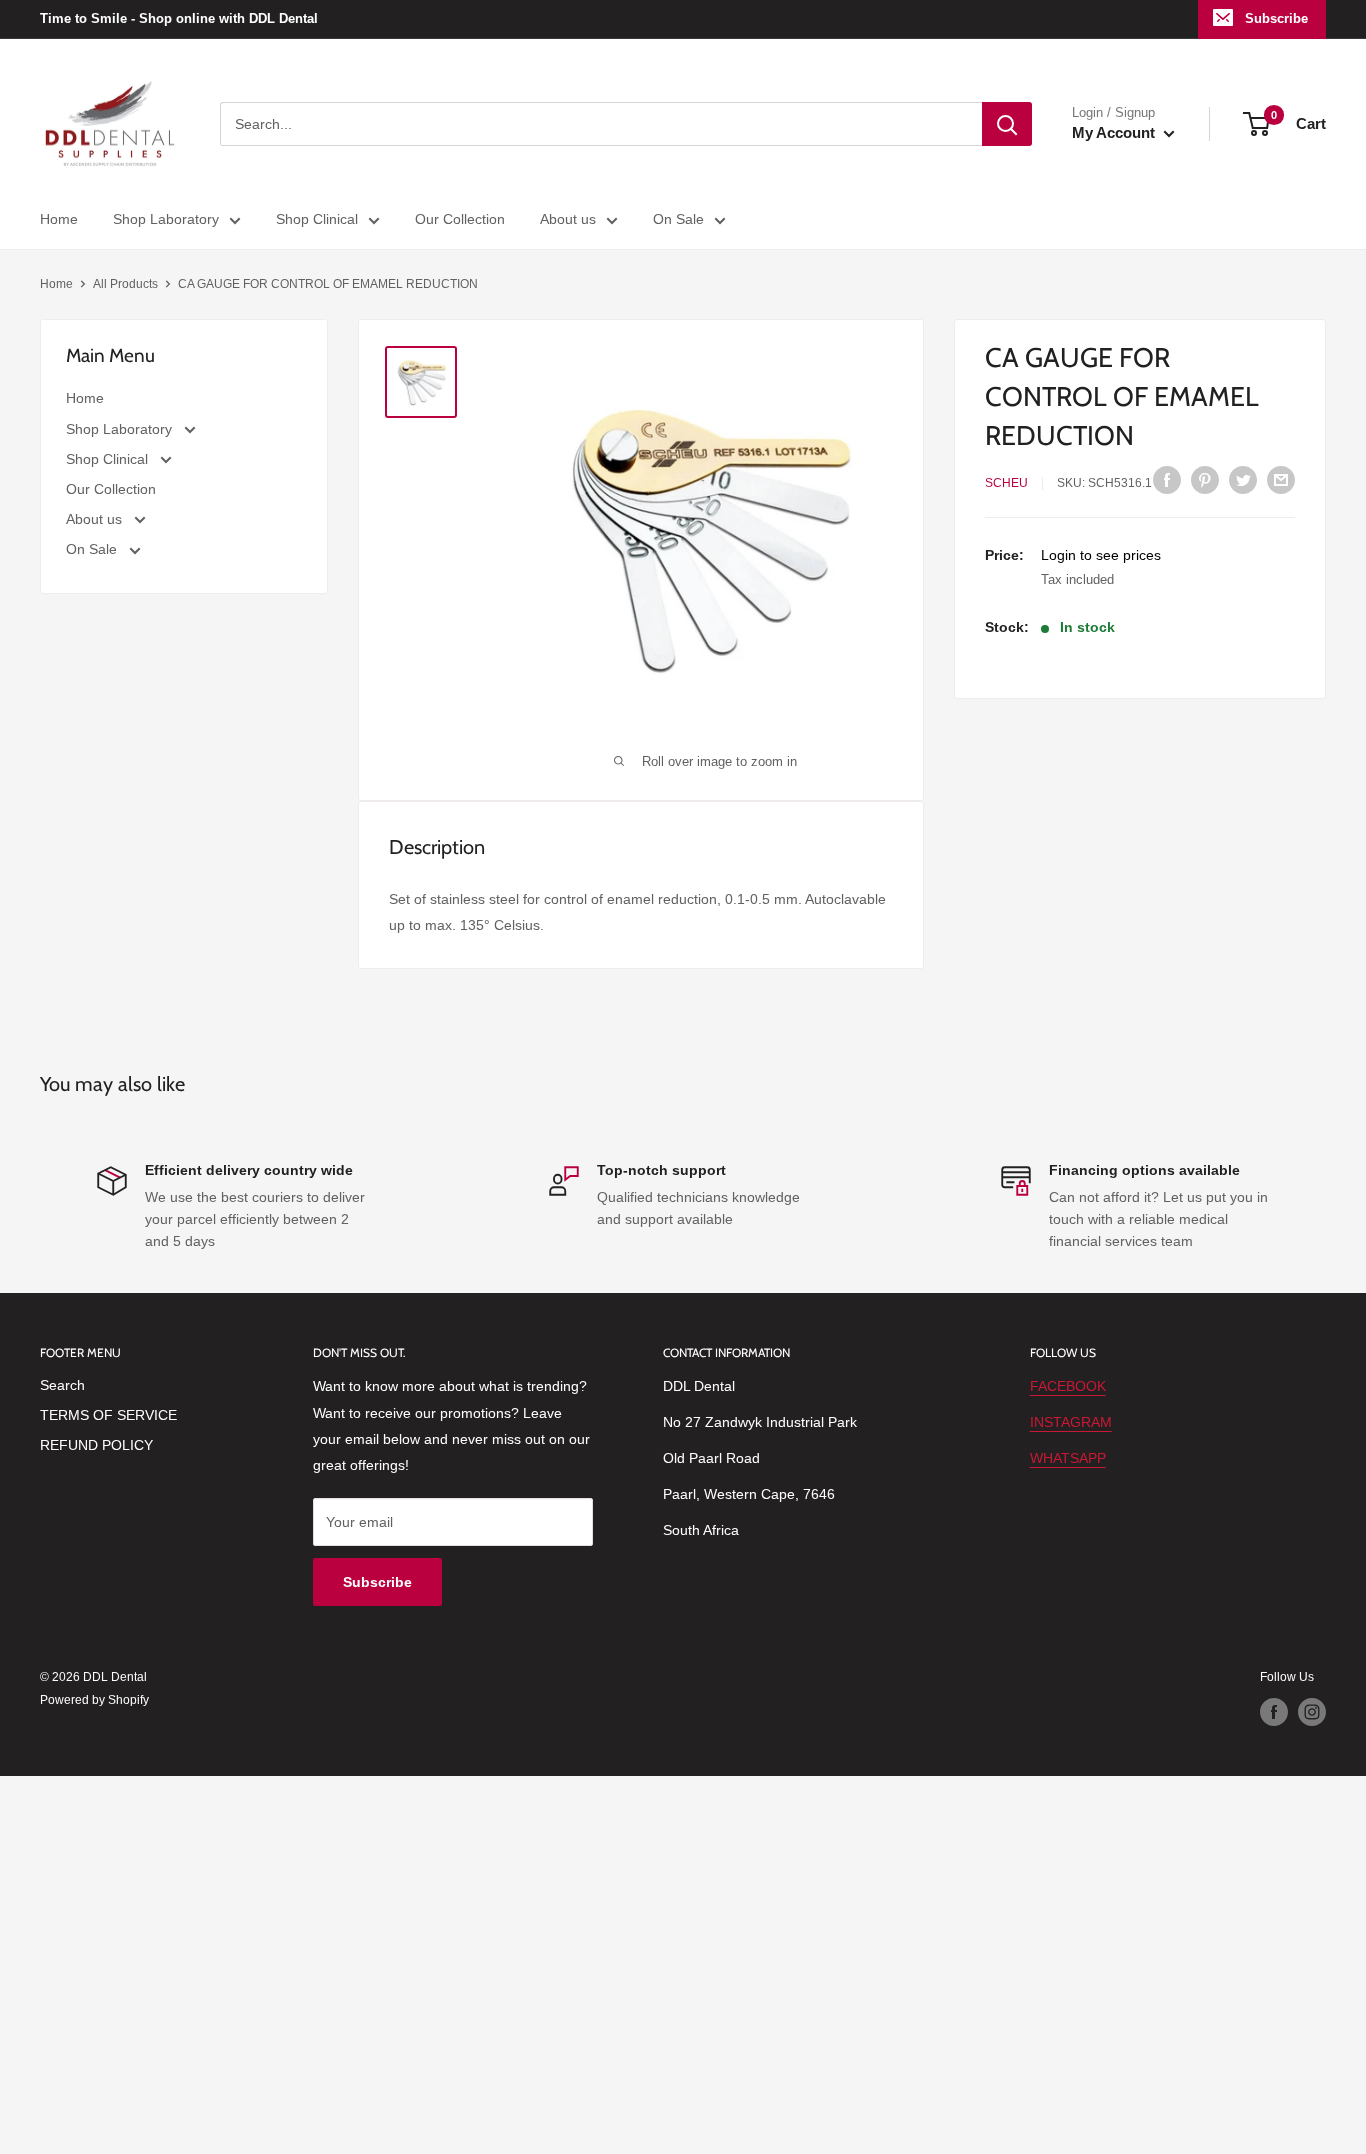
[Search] (1007, 124)
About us (568, 219)
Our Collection (460, 219)
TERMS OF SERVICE (108, 1415)
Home (59, 219)
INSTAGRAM (1071, 1422)
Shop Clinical (317, 219)
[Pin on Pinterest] (1205, 480)
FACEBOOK (1068, 1386)
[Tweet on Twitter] (1243, 480)
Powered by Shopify (94, 1700)
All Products (125, 284)
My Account (1115, 132)
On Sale (678, 219)
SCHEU (1006, 483)
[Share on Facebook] (1167, 480)
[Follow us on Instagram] (1312, 1712)
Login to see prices (1101, 554)
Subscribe (1276, 18)
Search (62, 1385)
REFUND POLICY (96, 1445)
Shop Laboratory (166, 219)
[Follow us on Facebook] (1274, 1712)
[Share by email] (1281, 480)
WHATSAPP (1068, 1458)
